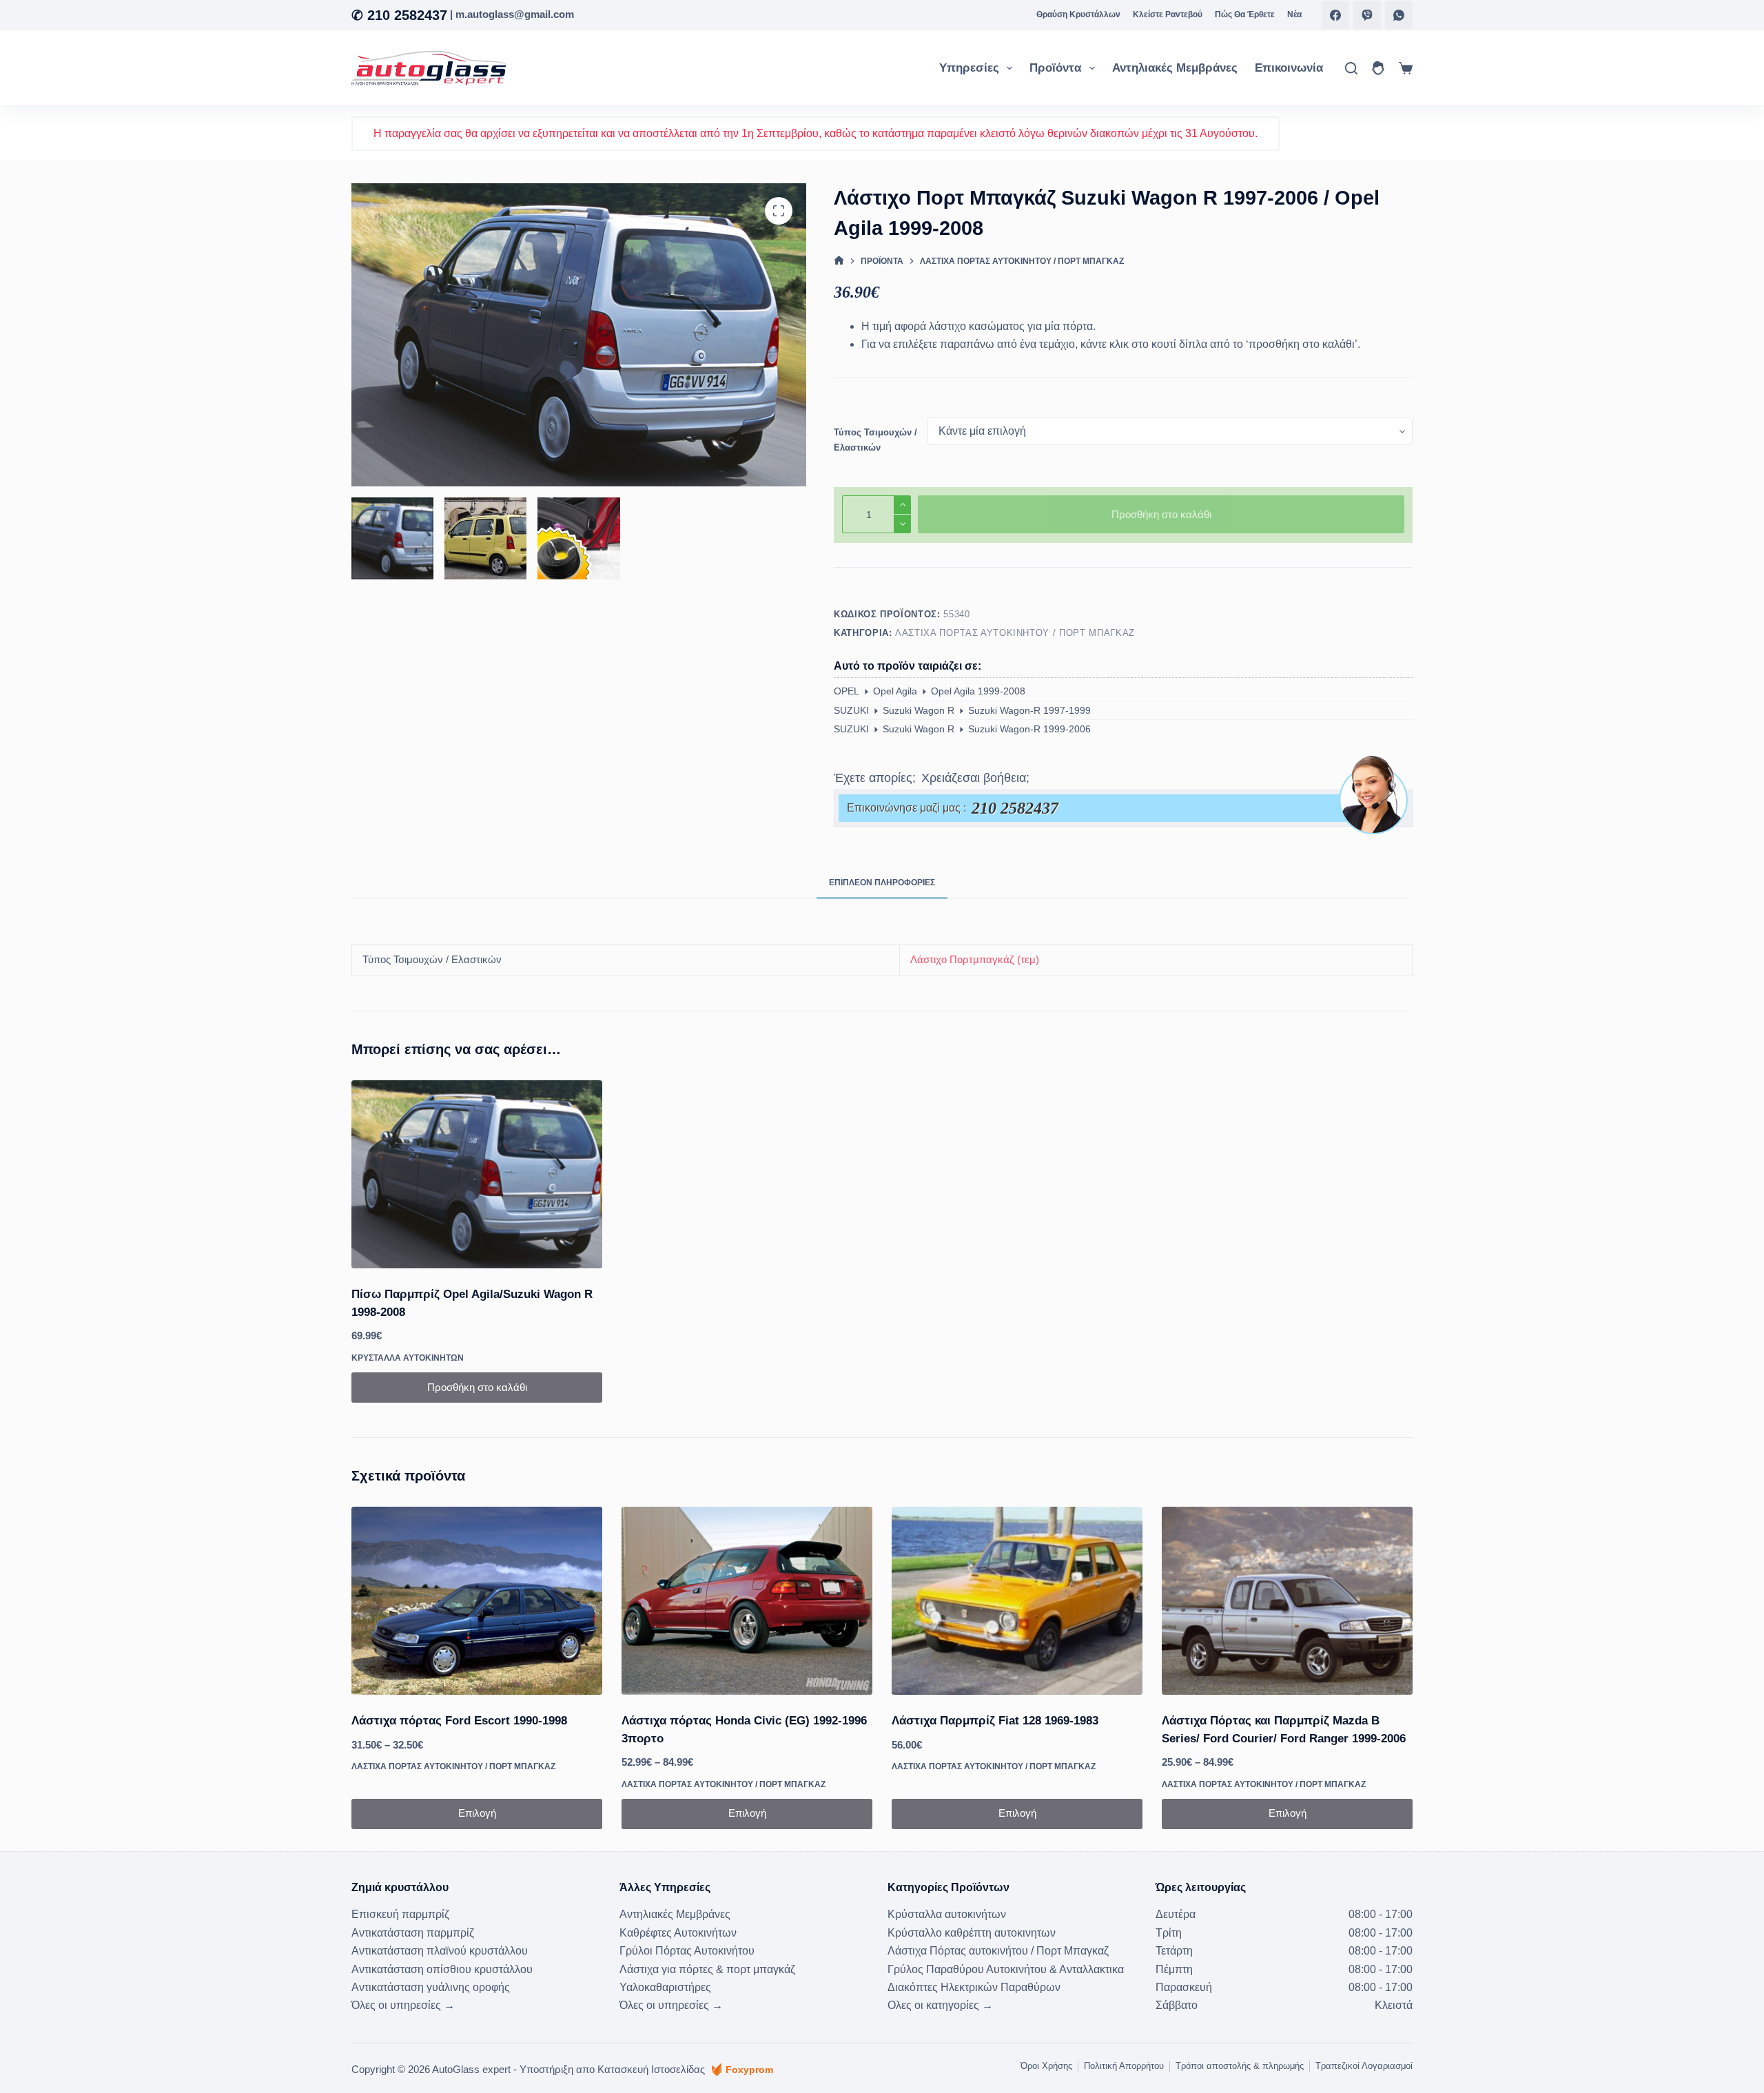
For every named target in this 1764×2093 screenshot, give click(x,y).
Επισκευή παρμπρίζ (400, 1914)
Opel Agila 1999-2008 (978, 691)
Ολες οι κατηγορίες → (940, 2005)
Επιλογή (477, 1813)
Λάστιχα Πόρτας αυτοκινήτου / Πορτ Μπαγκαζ (1015, 633)
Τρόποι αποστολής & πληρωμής (1240, 2066)
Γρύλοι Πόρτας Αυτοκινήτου (687, 1951)
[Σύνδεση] (1378, 68)
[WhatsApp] (1399, 15)
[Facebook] (1335, 15)
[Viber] (1367, 15)
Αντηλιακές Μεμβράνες (1175, 68)
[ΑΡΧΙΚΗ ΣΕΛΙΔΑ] (839, 261)
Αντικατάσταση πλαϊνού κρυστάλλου (440, 1951)
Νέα (1294, 14)
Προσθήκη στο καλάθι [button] (477, 1387)
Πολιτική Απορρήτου (1124, 2066)
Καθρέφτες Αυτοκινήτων (678, 1933)
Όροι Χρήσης (1046, 2066)
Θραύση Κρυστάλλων (1078, 14)
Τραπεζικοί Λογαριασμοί (1364, 2066)
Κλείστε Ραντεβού (1168, 14)
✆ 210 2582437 (399, 15)
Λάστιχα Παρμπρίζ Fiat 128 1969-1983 (995, 1721)
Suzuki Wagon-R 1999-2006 (1029, 729)
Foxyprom (749, 2070)
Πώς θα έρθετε (1245, 14)
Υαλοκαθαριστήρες (665, 1987)
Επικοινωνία (1289, 68)
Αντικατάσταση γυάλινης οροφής (431, 1987)
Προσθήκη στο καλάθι (1161, 514)
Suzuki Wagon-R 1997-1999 (1029, 710)
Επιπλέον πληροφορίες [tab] (882, 883)
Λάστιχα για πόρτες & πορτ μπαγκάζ (707, 1969)
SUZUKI (851, 710)
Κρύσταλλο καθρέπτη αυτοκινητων (972, 1933)
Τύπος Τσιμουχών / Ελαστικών (875, 440)
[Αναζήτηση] (1351, 68)
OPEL (847, 691)
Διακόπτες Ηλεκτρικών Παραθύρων (974, 1987)
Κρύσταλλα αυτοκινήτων (408, 1358)
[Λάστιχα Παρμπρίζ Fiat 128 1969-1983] (1017, 1601)
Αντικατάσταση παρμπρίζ (413, 1933)
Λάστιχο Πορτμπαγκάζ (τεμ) (975, 959)
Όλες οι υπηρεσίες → (403, 2005)
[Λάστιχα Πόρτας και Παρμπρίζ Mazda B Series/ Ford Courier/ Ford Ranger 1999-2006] (1287, 1601)
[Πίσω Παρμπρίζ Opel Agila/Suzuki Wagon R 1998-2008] (477, 1174)
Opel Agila (895, 691)
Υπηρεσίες (969, 68)
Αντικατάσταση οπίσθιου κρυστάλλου (442, 1969)
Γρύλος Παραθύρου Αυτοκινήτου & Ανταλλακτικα (1006, 1969)
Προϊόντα (1055, 68)
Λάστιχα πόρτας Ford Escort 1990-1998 (459, 1721)
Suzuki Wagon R (919, 710)
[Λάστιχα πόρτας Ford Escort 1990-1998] (477, 1601)
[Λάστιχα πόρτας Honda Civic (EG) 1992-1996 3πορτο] (747, 1601)
